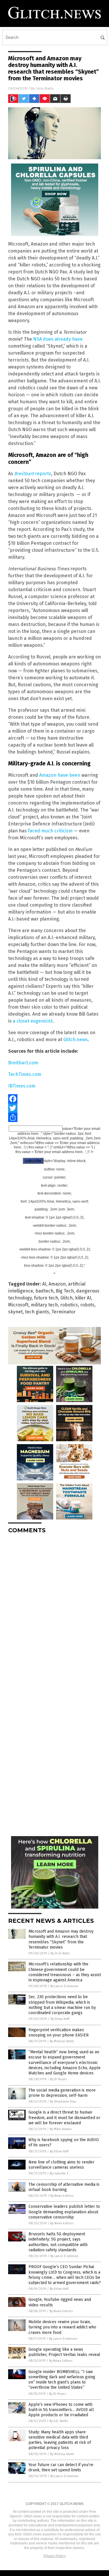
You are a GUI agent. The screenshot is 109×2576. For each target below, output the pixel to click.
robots (87, 1305)
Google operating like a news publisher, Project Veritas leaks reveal (64, 2352)
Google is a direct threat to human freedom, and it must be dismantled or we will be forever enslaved (64, 2117)
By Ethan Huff (60, 2019)
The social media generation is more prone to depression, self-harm (62, 2093)
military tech (44, 1305)
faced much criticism (50, 831)
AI (44, 1284)
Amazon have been (60, 775)
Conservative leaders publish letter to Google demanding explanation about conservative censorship (64, 2212)
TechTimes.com (25, 1074)
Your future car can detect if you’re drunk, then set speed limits (61, 2467)
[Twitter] (54, 1108)
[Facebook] (54, 1099)
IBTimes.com (22, 1086)
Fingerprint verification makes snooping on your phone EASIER (59, 2033)
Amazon (57, 1284)
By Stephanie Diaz (63, 2102)
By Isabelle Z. (60, 2173)
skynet (15, 1312)
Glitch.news (76, 1040)
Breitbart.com (23, 1063)
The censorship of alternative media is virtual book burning (64, 2187)
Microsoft (18, 1305)
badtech (44, 1291)
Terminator (64, 1312)
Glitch (67, 1298)
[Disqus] (54, 1611)
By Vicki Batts (60, 1953)
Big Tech (65, 1291)
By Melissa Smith (62, 2041)
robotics (69, 1305)
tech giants (37, 1312)
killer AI (83, 1298)
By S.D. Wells (59, 2421)
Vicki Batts (45, 88)
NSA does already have (58, 339)
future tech (46, 1298)
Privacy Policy (55, 2556)
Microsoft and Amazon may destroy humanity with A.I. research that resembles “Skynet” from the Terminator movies (61, 1939)
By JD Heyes (58, 2079)
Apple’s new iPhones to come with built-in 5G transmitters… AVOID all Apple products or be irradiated (61, 2410)
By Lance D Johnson (64, 1986)
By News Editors (62, 2196)
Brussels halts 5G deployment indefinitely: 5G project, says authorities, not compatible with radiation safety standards (58, 2242)
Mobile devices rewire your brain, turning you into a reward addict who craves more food (62, 2327)
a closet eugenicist (33, 1021)
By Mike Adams (61, 2129)
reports (33, 474)
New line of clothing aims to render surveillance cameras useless (61, 2165)
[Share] (54, 1117)
